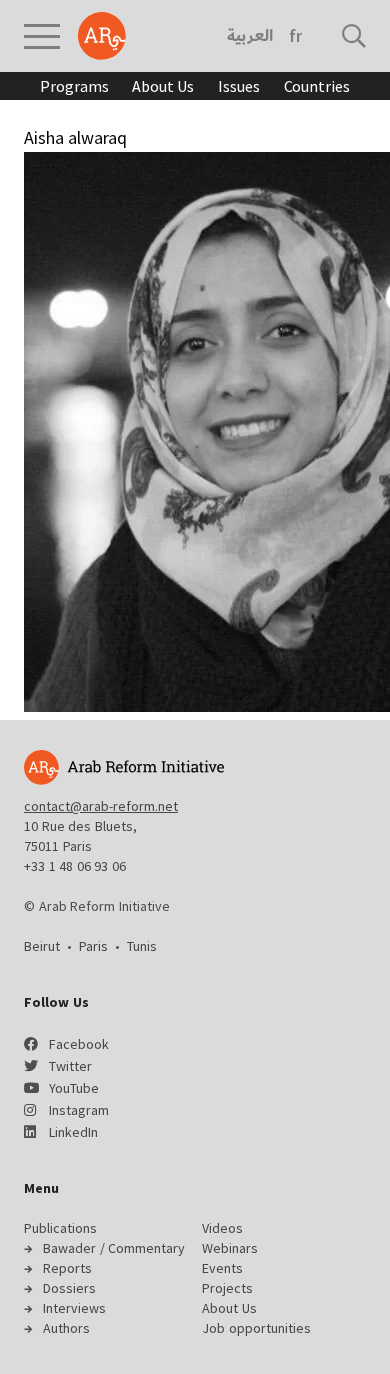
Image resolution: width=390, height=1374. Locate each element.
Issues (238, 86)
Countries (317, 86)
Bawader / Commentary (114, 1248)
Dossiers (69, 1288)
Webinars (230, 1248)
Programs (74, 86)
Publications (60, 1228)
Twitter (70, 1066)
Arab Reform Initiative (102, 36)
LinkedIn (73, 1132)
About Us (163, 86)
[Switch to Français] (295, 36)
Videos (222, 1228)
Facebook (79, 1044)
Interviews (74, 1308)
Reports (67, 1268)
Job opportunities (256, 1328)
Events (222, 1268)
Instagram (79, 1110)
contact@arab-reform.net (101, 806)
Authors (66, 1328)
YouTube (74, 1088)
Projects (227, 1288)
